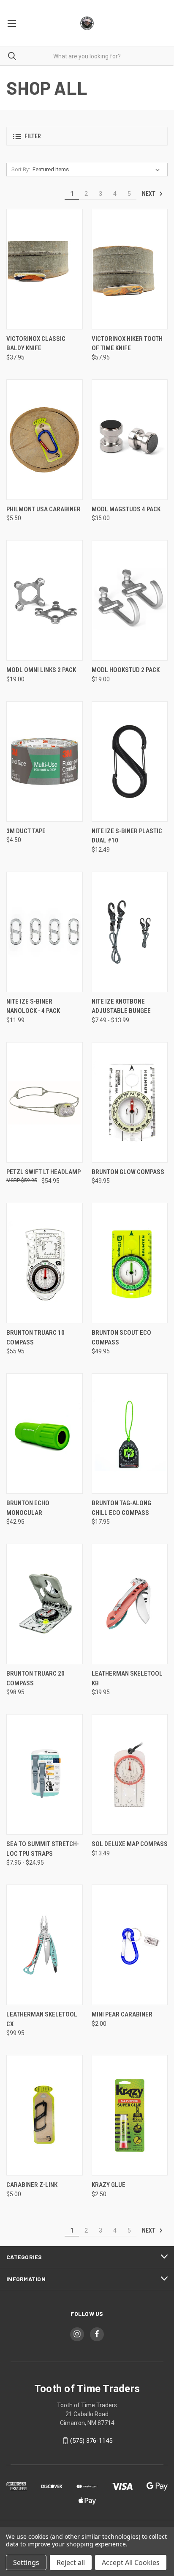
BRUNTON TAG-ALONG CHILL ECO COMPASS (121, 1508)
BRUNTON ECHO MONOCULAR (28, 1508)
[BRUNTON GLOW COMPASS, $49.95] (130, 1102)
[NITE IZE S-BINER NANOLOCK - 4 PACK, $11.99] (45, 932)
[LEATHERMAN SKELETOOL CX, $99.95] (45, 1945)
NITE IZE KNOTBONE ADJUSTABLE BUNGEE (121, 1006)
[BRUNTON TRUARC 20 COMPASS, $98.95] (45, 1604)
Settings (26, 2562)
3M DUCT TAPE (26, 831)
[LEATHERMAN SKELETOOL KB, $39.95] (130, 1604)
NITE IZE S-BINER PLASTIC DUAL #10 (127, 836)
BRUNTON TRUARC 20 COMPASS (35, 1678)
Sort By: (21, 169)
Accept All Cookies (131, 2562)
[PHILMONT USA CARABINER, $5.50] (45, 440)
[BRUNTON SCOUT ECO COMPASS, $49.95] (130, 1263)
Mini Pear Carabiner (122, 2014)
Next (149, 194)
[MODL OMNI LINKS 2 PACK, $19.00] (45, 600)
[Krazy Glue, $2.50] (130, 2115)
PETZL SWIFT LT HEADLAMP (43, 1172)
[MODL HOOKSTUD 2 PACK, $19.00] (130, 600)
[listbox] (98, 170)
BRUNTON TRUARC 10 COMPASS (35, 1337)
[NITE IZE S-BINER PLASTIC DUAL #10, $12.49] (130, 761)
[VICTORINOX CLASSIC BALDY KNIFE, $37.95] (45, 269)
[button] (87, 136)
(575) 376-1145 (91, 2441)
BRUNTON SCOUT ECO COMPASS (121, 1337)
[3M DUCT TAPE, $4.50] (45, 761)
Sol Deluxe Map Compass (130, 1844)
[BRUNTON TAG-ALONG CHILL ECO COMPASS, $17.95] (130, 1433)
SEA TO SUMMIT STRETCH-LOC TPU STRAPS (43, 1849)
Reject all (71, 2562)
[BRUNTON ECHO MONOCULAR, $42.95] (45, 1433)
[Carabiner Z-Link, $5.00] (45, 2115)
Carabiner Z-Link (32, 2185)
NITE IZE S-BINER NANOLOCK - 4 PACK (33, 1006)
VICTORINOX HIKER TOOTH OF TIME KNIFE (127, 344)
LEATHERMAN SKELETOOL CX (42, 2019)
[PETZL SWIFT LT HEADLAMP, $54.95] (45, 1102)
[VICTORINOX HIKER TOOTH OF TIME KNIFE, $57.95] (130, 269)
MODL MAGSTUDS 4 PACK (126, 509)
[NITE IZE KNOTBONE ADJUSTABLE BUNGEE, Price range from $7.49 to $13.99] (130, 932)
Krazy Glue (109, 2185)
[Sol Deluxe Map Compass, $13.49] (130, 1774)
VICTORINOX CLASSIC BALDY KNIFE (36, 344)
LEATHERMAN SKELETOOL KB (127, 1678)
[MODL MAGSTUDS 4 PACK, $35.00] (130, 440)
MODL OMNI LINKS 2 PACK (41, 670)
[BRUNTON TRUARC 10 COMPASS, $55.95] (45, 1263)
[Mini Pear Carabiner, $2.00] (130, 1945)
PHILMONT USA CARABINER (43, 509)
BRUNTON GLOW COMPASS (128, 1172)
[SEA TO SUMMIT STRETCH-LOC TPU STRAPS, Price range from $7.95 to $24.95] (45, 1774)
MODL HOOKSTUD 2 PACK (126, 670)
